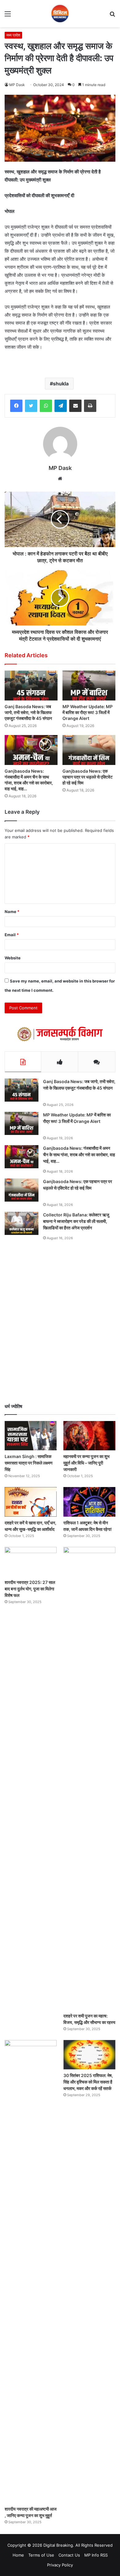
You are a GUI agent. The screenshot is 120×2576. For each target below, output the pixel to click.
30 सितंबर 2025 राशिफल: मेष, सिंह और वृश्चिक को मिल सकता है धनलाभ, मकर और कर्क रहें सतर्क (88, 2082)
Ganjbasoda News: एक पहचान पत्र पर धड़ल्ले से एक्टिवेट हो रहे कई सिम (88, 777)
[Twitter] (31, 406)
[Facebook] (16, 406)
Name (12, 912)
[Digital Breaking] (60, 14)
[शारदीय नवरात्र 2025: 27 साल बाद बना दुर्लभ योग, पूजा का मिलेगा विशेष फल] (31, 1562)
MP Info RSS (96, 2555)
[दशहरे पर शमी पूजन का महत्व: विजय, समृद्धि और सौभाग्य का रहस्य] (89, 1778)
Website (13, 958)
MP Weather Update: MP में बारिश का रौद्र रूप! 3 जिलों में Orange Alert (88, 712)
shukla (61, 384)
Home (18, 2555)
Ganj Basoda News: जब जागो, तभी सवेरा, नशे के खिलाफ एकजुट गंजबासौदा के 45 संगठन (28, 712)
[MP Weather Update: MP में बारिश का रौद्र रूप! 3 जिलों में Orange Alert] (89, 686)
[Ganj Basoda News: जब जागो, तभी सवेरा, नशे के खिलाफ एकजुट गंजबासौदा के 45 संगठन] (31, 686)
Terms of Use (41, 2555)
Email (12, 935)
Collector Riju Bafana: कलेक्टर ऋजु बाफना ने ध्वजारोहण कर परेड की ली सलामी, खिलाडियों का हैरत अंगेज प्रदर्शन (76, 1221)
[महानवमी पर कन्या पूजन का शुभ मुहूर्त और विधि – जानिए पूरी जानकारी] (89, 1436)
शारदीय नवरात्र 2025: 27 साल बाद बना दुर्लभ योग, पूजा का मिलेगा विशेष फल (30, 1589)
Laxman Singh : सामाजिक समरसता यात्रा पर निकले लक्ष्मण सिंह (29, 1463)
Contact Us (69, 2555)
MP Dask (17, 85)
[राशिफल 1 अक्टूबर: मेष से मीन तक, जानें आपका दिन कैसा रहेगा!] (89, 1502)
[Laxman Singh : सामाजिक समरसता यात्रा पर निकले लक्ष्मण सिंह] (31, 1436)
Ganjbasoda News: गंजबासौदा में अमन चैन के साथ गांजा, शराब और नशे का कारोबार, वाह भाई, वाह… (29, 780)
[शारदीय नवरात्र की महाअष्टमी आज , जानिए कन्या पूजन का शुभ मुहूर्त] (31, 2271)
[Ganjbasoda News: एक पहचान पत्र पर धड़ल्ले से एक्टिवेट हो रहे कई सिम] (89, 750)
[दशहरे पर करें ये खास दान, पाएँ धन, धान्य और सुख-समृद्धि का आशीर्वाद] (31, 1502)
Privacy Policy (60, 2565)
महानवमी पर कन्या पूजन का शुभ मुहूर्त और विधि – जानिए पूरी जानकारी (86, 1463)
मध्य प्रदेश (13, 35)
